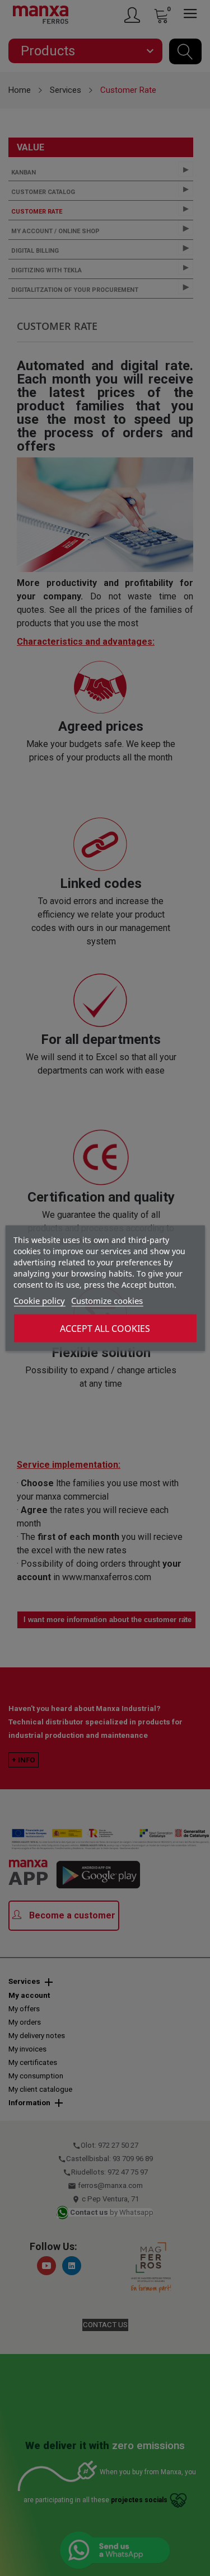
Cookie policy (39, 1300)
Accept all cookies (105, 1328)
